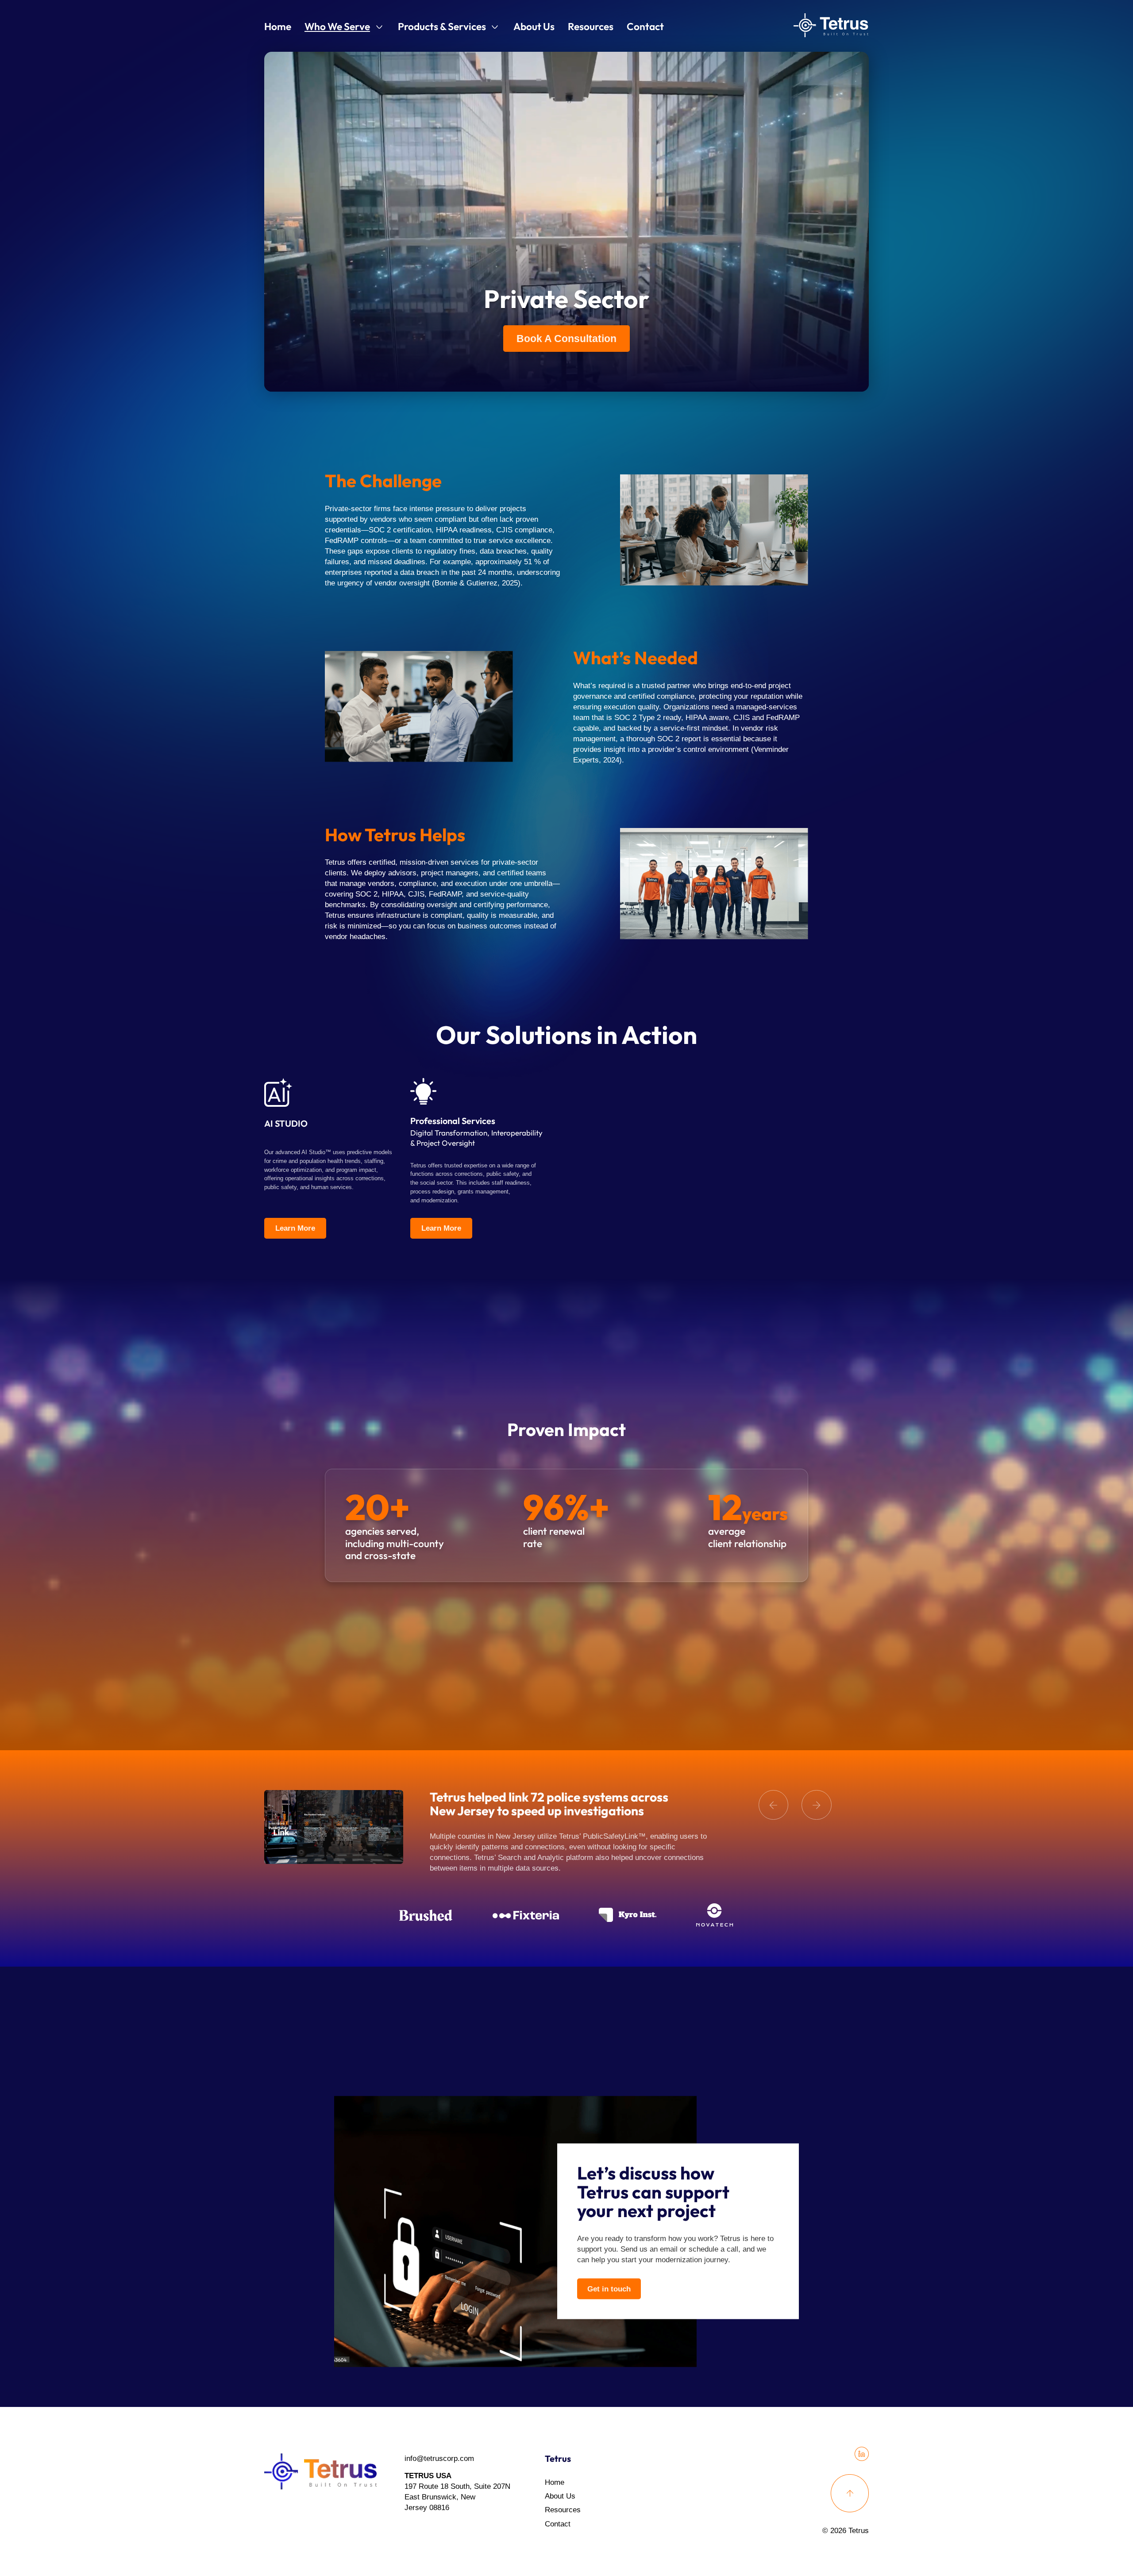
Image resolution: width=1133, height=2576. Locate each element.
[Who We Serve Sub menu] (379, 27)
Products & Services (442, 26)
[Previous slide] (774, 1805)
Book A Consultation (566, 339)
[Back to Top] (850, 2493)
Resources (591, 26)
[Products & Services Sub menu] (495, 27)
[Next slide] (817, 1805)
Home (278, 26)
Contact (645, 26)
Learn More (295, 1228)
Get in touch (609, 2289)
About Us (534, 26)
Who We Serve (337, 26)
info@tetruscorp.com (439, 2459)
